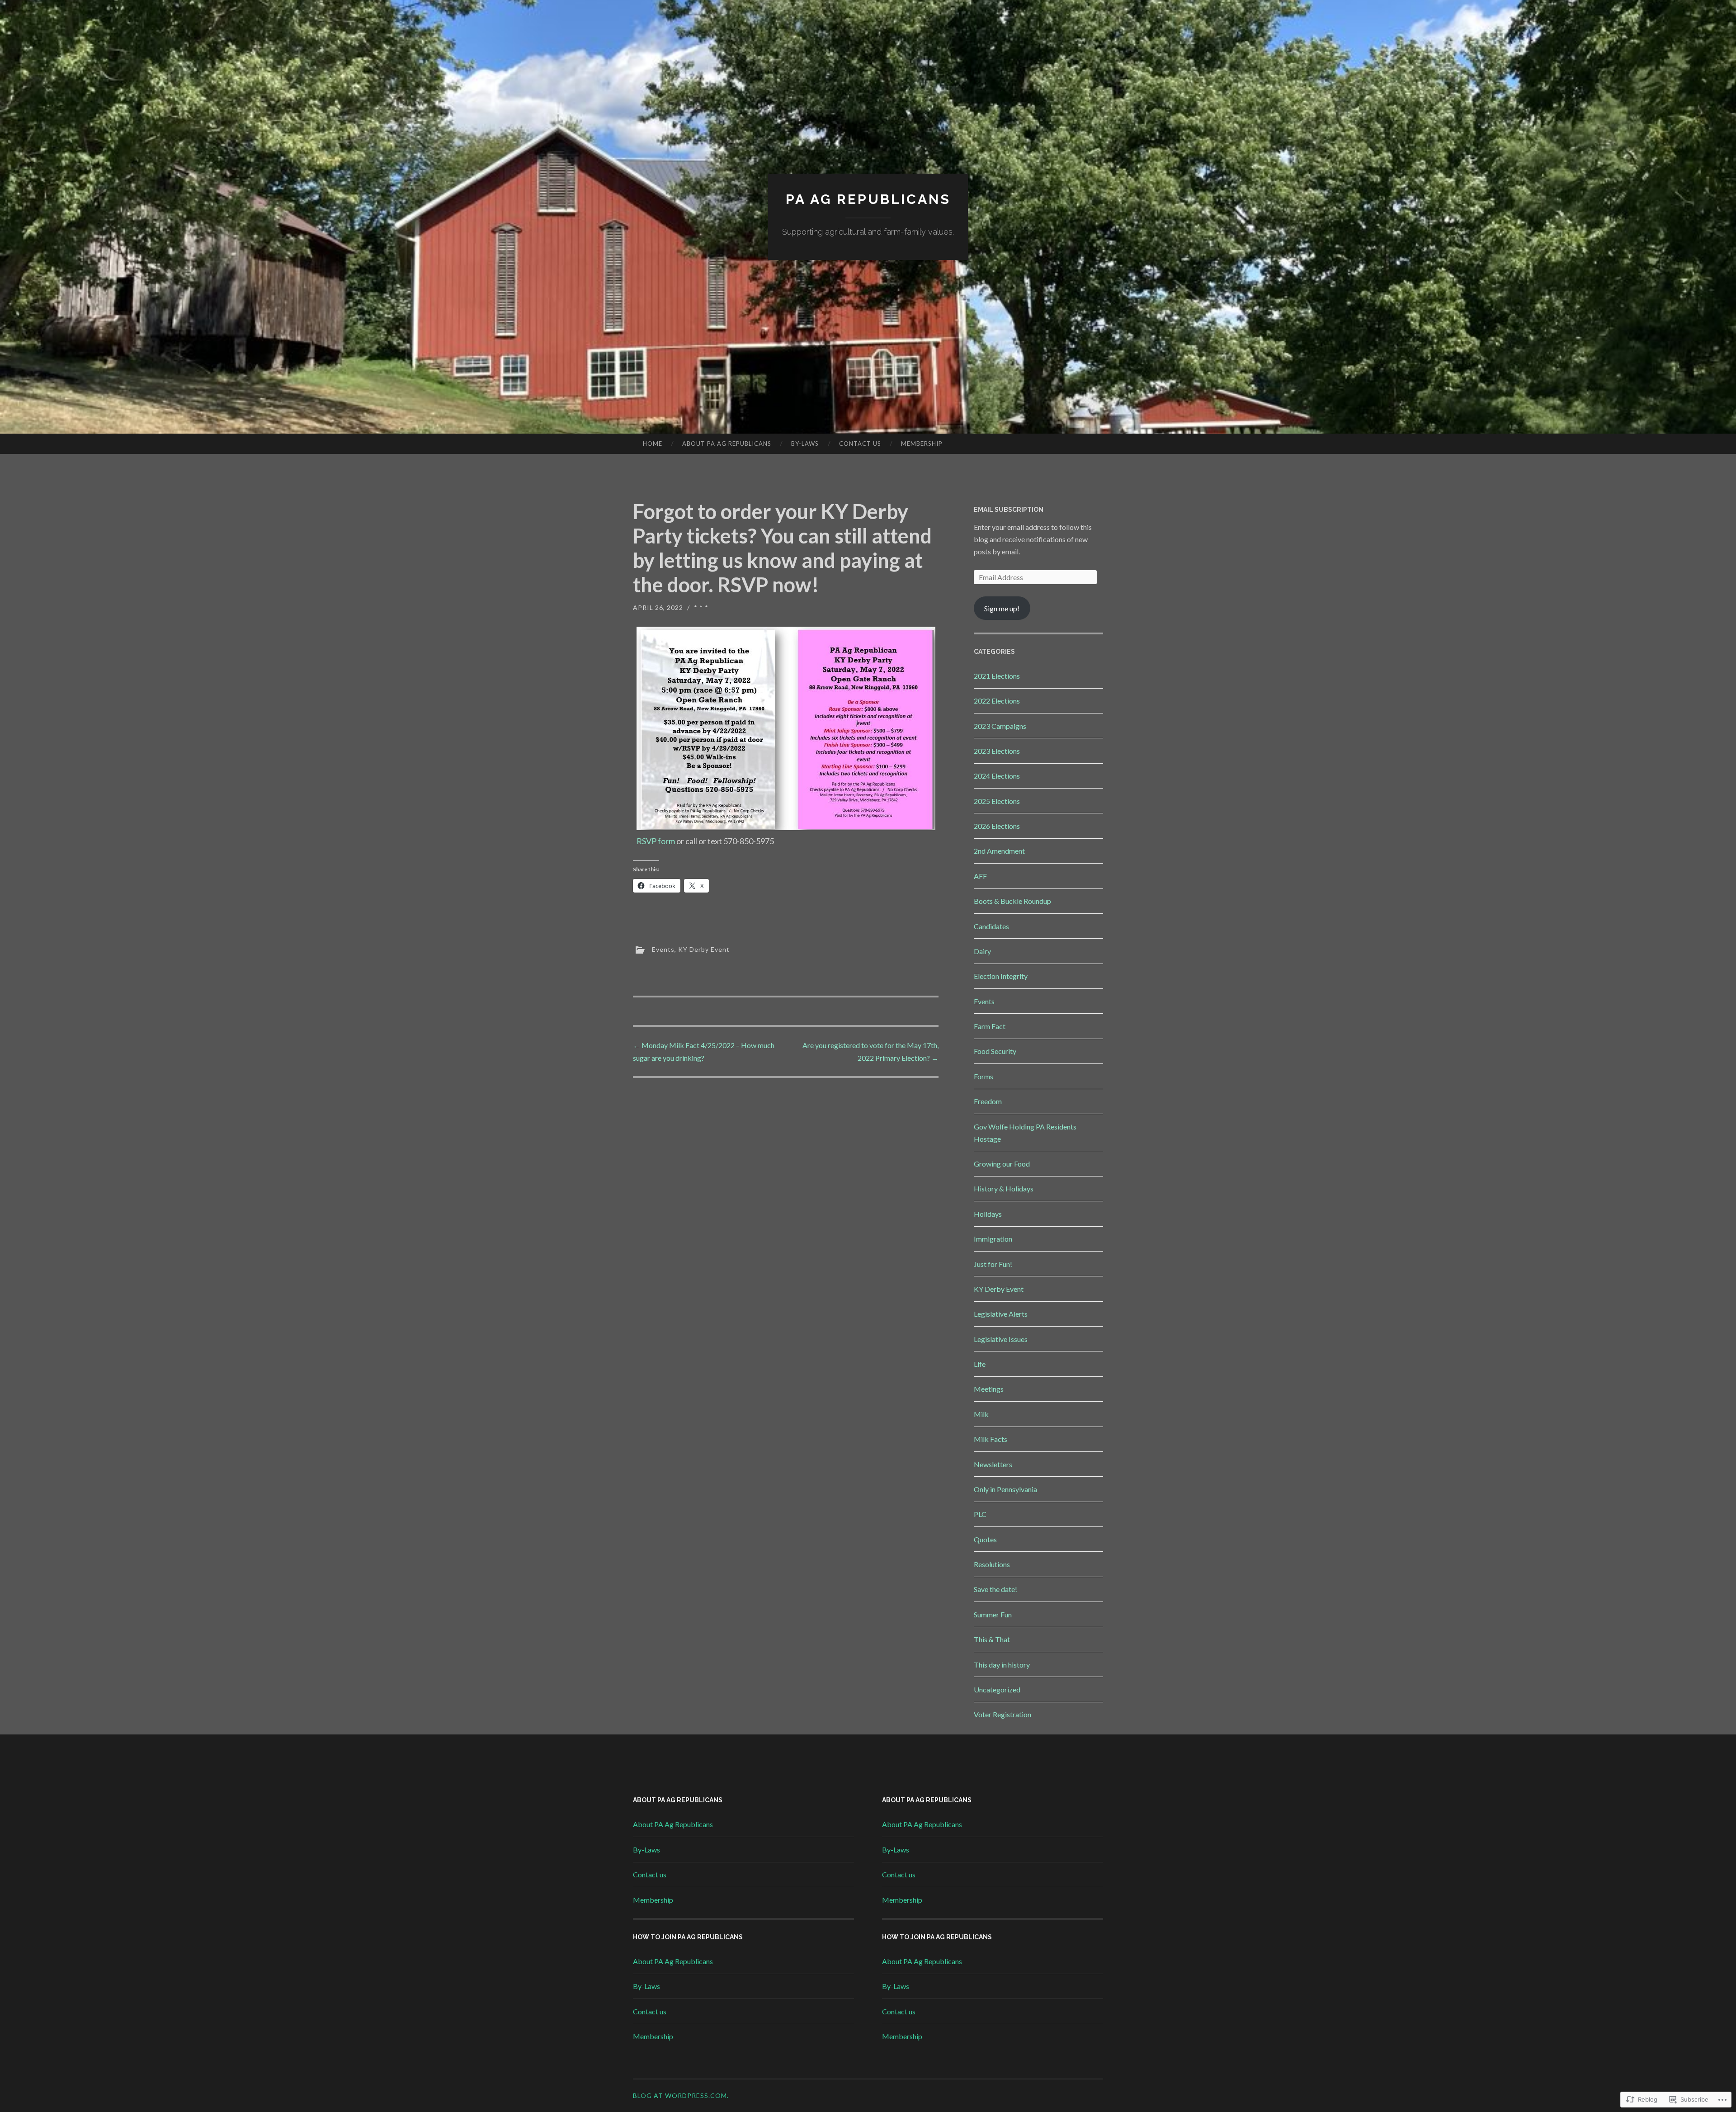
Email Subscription (1009, 510)
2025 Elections (997, 801)
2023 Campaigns (1000, 726)
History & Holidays (1004, 1188)
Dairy (982, 951)
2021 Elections (997, 676)
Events (663, 949)
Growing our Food (1002, 1164)
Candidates (991, 926)
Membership (922, 444)
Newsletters (993, 1464)
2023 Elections (997, 751)
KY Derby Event (704, 949)
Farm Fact (990, 1026)
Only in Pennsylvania (1005, 1489)
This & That (992, 1639)
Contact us (860, 444)
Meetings (989, 1389)
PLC (980, 1514)
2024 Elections (997, 776)
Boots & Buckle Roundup (1012, 901)
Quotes (985, 1539)
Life (980, 1364)
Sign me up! (1002, 608)
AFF (980, 876)
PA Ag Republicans (868, 199)
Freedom (988, 1101)
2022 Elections (997, 701)
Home (653, 444)
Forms (984, 1076)
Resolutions (992, 1564)
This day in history (1002, 1665)
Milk (981, 1414)
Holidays (988, 1214)
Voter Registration (1002, 1714)
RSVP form (656, 841)
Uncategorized (997, 1689)
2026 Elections (997, 826)
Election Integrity (1001, 976)
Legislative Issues (1001, 1339)
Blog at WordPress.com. (681, 2095)
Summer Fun (993, 1614)
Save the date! (995, 1589)
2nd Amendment (999, 851)
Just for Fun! (993, 1264)
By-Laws (805, 444)
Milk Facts (991, 1439)
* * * (701, 607)
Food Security (995, 1051)
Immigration (993, 1239)
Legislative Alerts (1001, 1314)
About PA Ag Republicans (727, 444)
